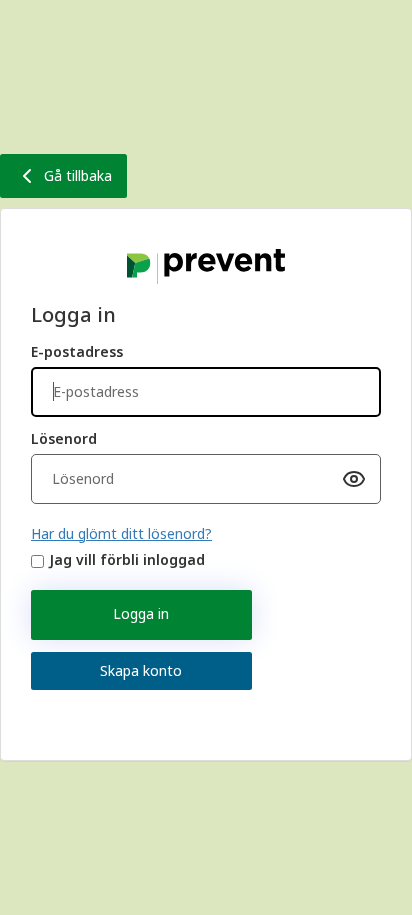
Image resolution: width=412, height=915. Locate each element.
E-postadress (77, 351)
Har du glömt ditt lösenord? (121, 533)
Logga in (141, 613)
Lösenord (64, 438)
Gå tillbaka (78, 175)
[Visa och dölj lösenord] (354, 479)
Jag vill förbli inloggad (127, 559)
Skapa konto (141, 670)
